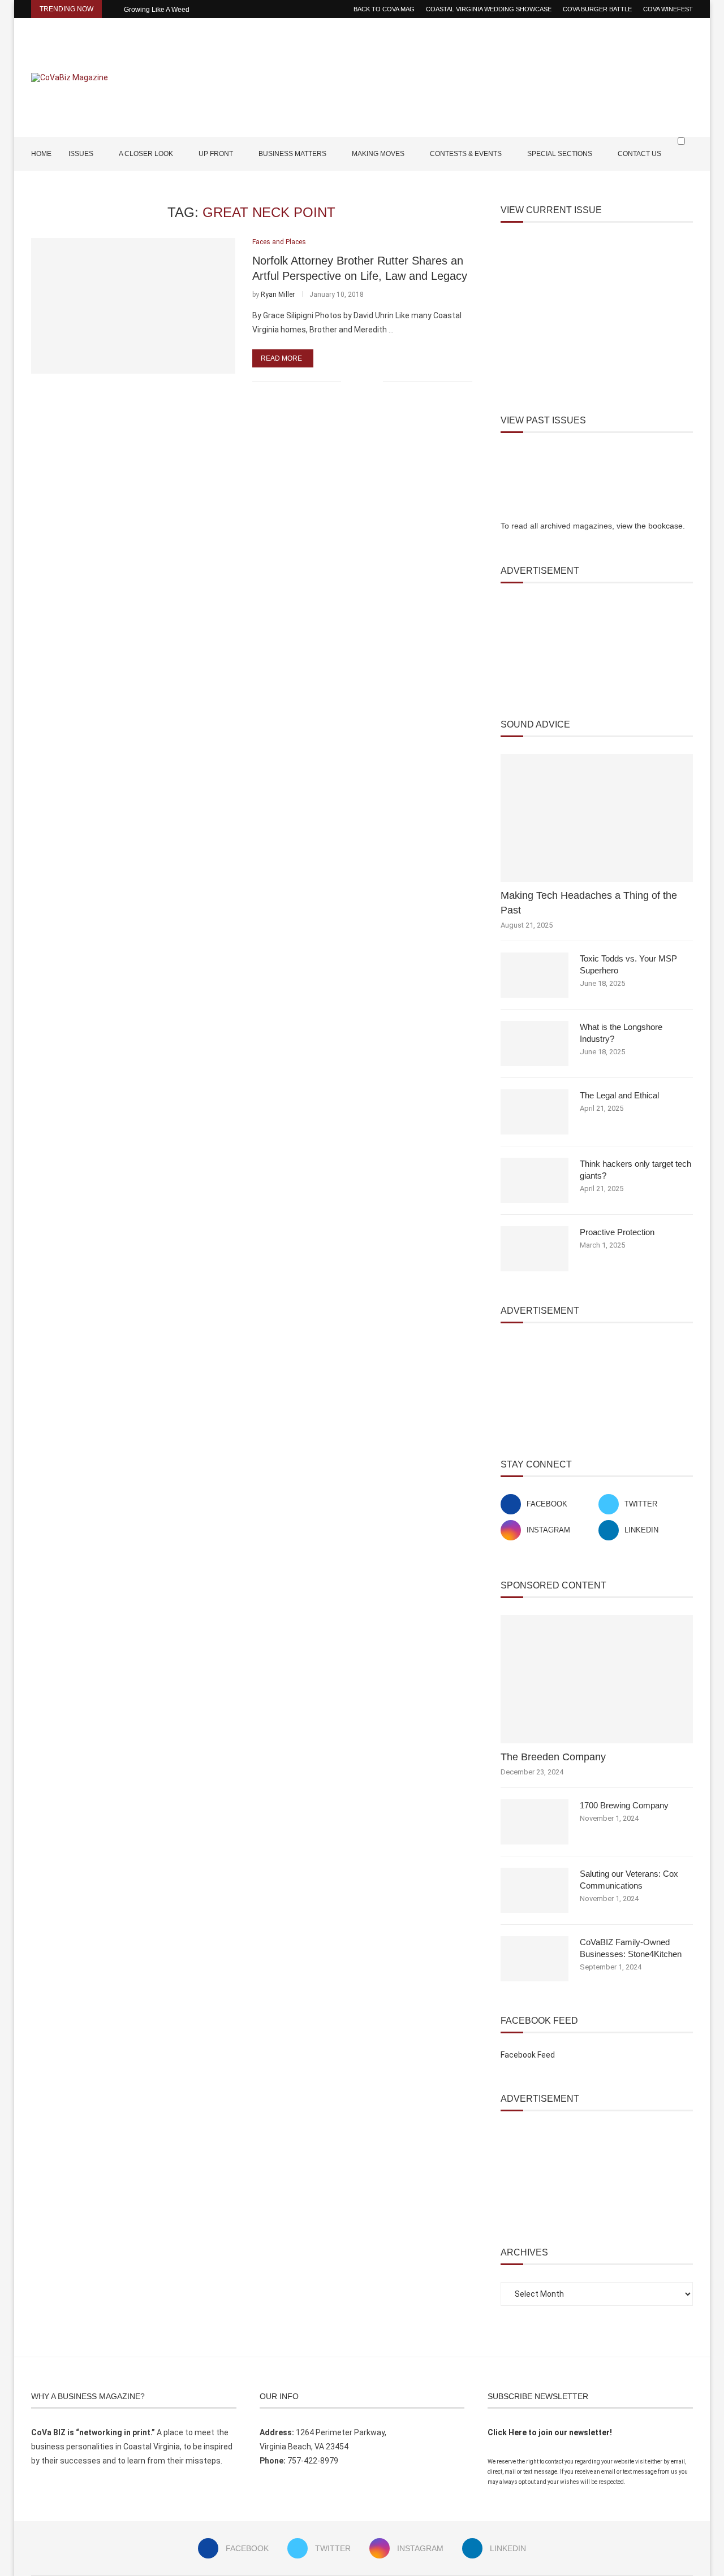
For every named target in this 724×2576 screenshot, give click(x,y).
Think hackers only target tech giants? (635, 1170)
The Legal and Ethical (619, 1095)
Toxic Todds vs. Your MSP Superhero (628, 964)
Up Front (216, 154)
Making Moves (378, 154)
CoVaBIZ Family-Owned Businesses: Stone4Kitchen (631, 1948)
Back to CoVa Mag (384, 9)
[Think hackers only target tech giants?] (535, 1180)
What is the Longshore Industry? (621, 1033)
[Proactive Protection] (535, 1249)
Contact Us (639, 154)
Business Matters (292, 154)
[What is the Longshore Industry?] (535, 1044)
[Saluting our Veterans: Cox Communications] (535, 1890)
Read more (281, 358)
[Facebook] (654, 187)
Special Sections (560, 154)
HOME (41, 154)
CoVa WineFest (668, 9)
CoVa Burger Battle (597, 9)
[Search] (687, 163)
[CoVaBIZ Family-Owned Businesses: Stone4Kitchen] (535, 1959)
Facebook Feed (528, 2055)
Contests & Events (466, 154)
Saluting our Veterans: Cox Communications (629, 1880)
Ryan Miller (278, 295)
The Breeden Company (553, 1757)
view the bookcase (650, 526)
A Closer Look (146, 154)
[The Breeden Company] (597, 1679)
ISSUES (81, 154)
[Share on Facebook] (357, 381)
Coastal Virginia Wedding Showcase (489, 9)
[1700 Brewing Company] (535, 1822)
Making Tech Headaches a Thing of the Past (589, 902)
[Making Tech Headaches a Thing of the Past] (597, 818)
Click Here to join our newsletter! (550, 2432)
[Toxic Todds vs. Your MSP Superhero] (535, 975)
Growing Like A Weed (157, 10)
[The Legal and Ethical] (535, 1112)
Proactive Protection (617, 1232)
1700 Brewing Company (624, 1805)
